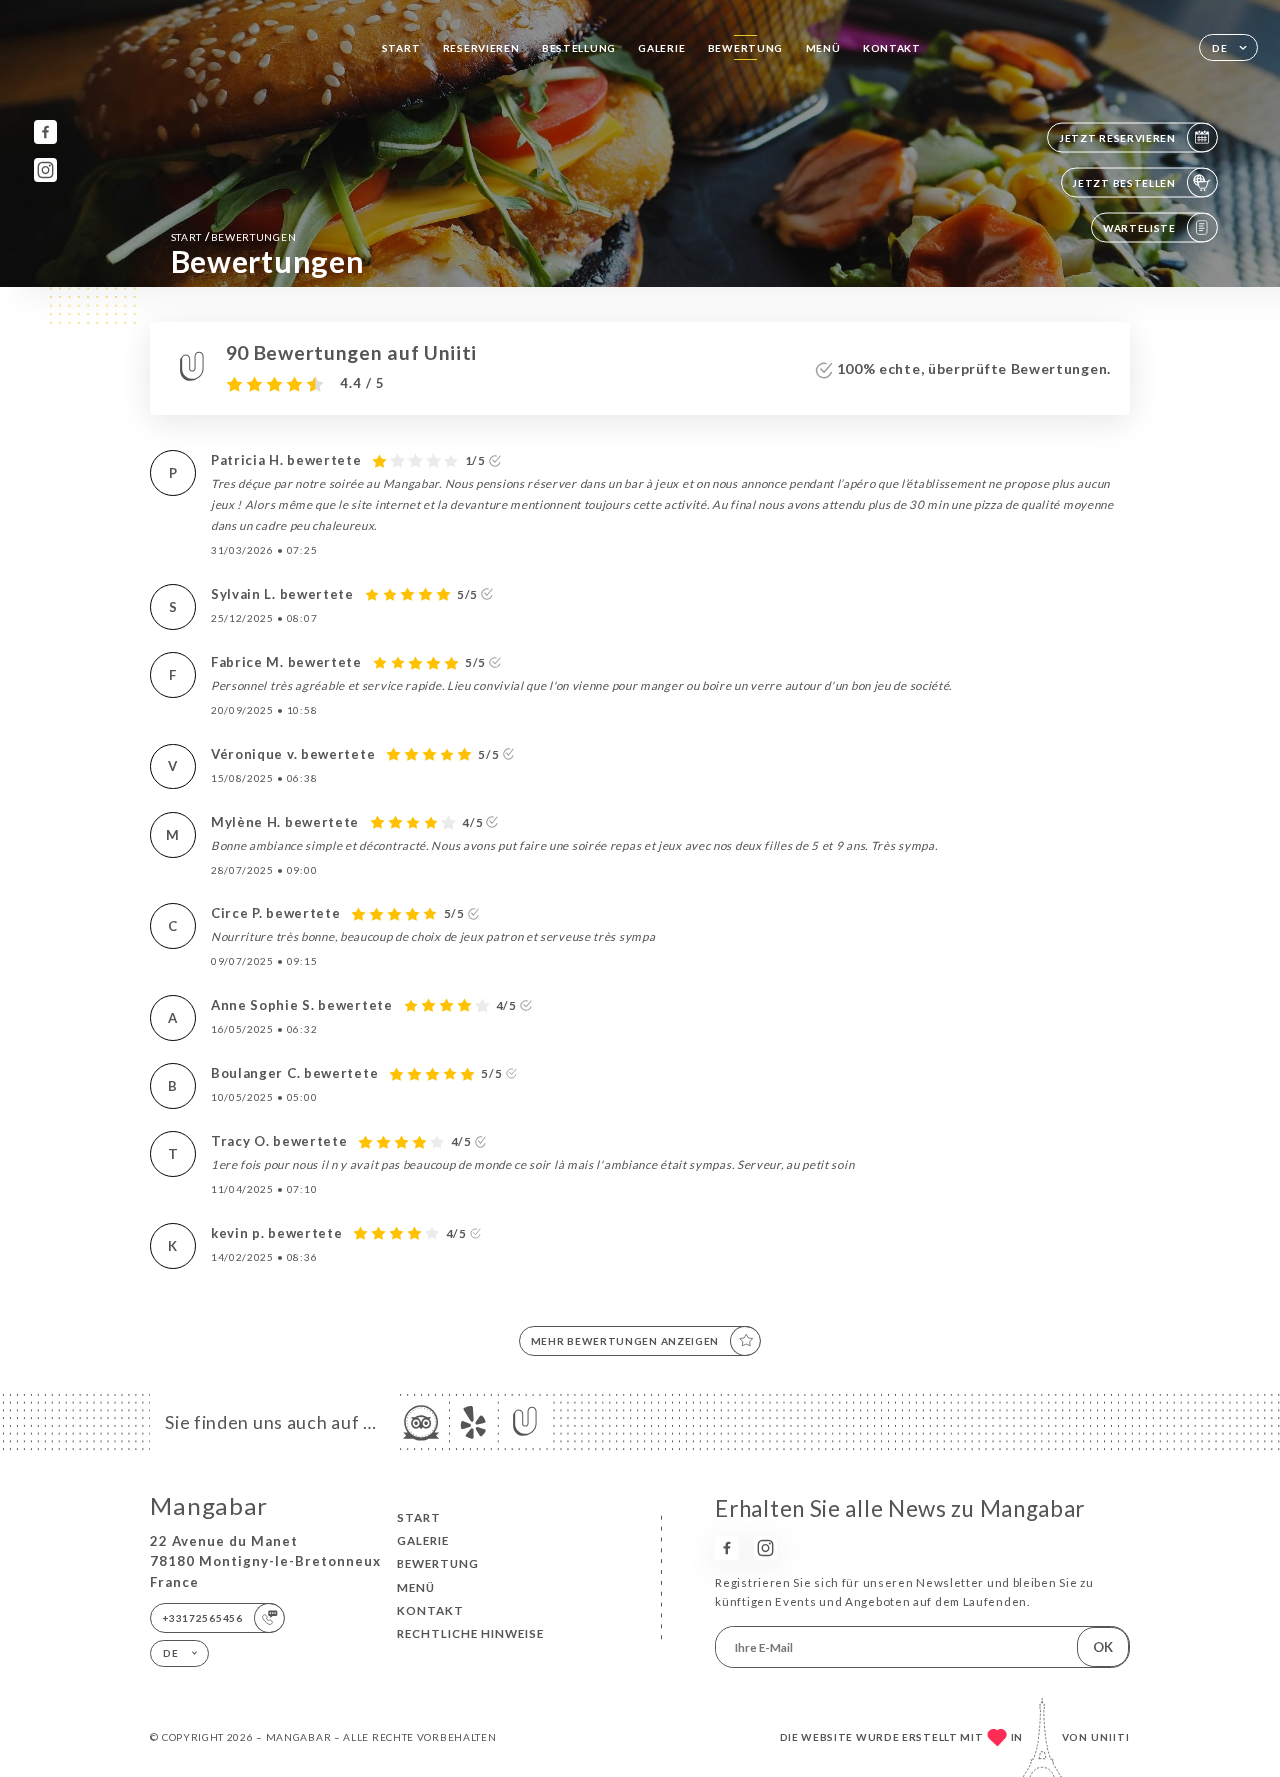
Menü (823, 48)
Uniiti (1110, 1737)
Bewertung (745, 48)
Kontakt (892, 48)
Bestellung (579, 48)
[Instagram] (45, 169)
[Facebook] (45, 131)
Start (401, 48)
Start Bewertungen (234, 236)
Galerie (661, 48)
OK (1103, 1647)
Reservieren (481, 48)
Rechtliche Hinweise (470, 1633)
